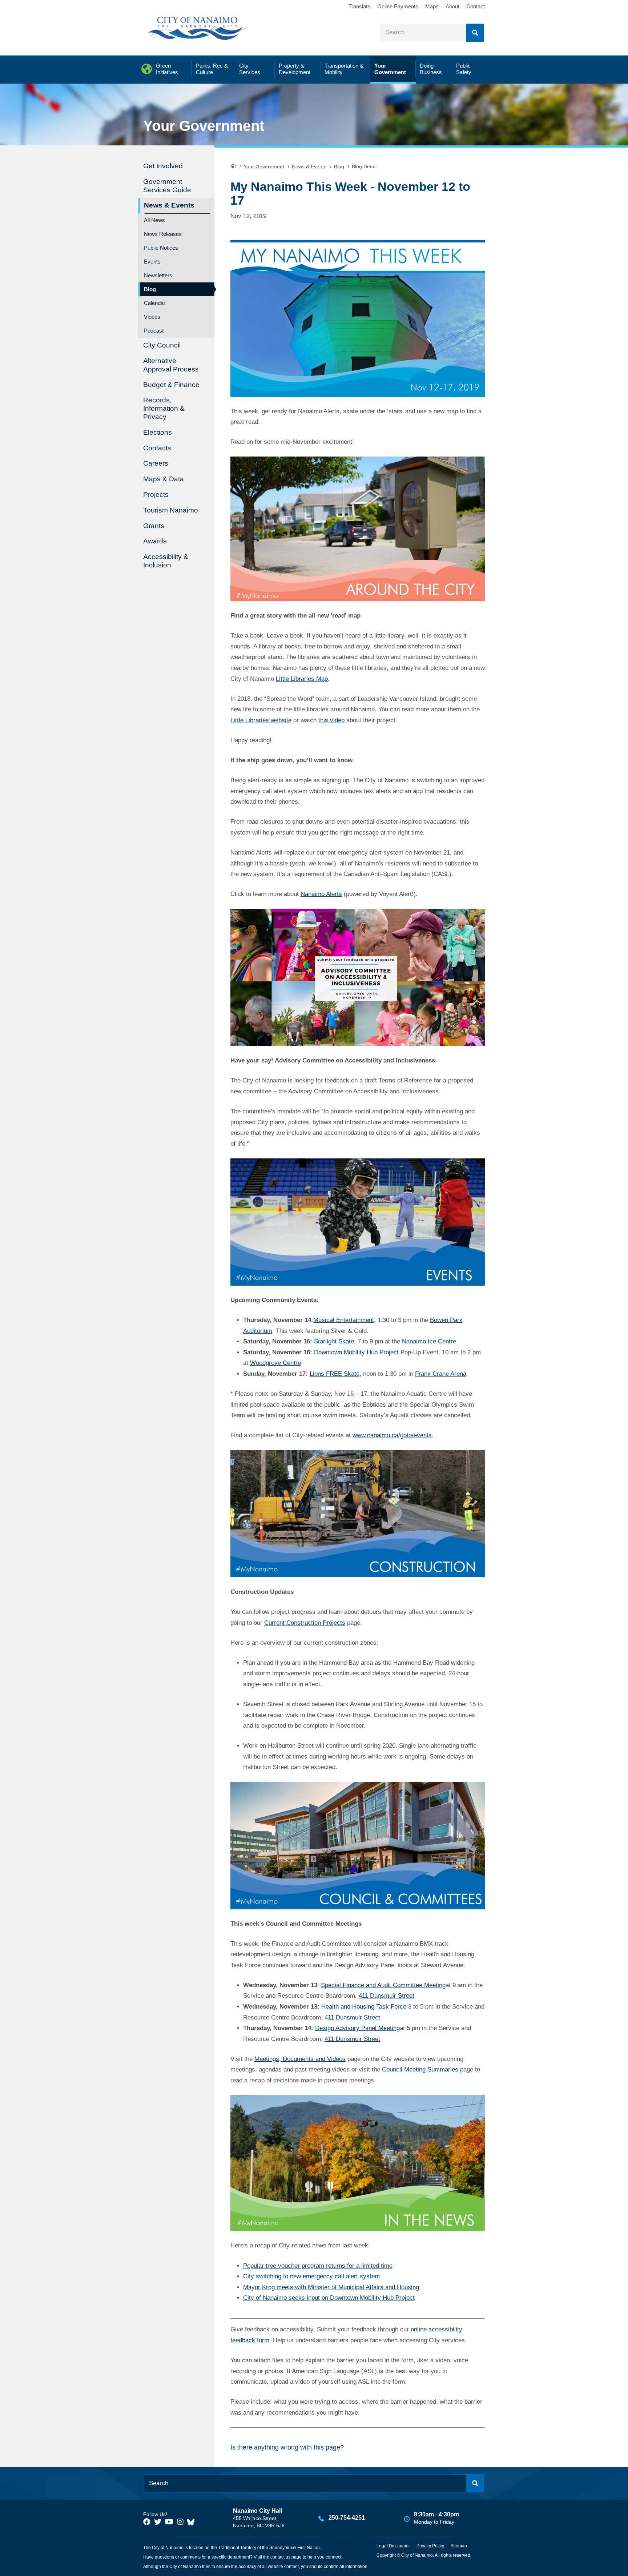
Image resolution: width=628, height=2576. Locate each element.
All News (154, 220)
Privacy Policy (430, 2546)
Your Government (264, 166)
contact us (280, 2557)
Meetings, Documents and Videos (300, 2059)
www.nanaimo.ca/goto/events (392, 1435)
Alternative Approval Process (171, 365)
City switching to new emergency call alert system (311, 2276)
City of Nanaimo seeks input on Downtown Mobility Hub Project (329, 2298)
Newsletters (158, 275)
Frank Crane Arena (441, 1374)
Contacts (157, 448)
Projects (156, 495)
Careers (156, 463)
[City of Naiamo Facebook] (147, 2522)
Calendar (155, 303)
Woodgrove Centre (275, 1363)
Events (152, 262)
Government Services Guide (167, 186)
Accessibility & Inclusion (166, 561)
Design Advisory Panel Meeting (357, 2028)
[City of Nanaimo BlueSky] (193, 2522)
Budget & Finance (171, 385)
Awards (155, 541)
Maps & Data (164, 479)
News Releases (163, 234)
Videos (152, 317)
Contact (476, 6)
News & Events (309, 166)
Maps (432, 6)
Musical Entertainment (344, 1320)
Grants (154, 526)
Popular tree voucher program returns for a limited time (318, 2266)
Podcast (154, 331)
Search (475, 33)
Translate (359, 6)
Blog (339, 166)
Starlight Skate (334, 1341)
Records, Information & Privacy (164, 408)
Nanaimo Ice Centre (429, 1341)
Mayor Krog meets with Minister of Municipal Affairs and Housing (331, 2287)
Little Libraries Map (302, 679)
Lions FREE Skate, (335, 1374)
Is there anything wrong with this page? (287, 2447)
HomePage (233, 166)
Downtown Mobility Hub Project (356, 1352)
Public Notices (161, 248)
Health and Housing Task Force (364, 2007)
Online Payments (398, 6)
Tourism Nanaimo (171, 510)
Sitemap (459, 2546)
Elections (158, 432)
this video (331, 720)
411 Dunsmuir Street (387, 1996)
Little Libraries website (261, 720)
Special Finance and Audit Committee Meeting (383, 1985)
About (452, 6)
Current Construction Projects (305, 1623)
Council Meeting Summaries (420, 2069)
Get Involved (163, 166)
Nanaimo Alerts (321, 894)
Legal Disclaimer (393, 2546)
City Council (162, 345)
